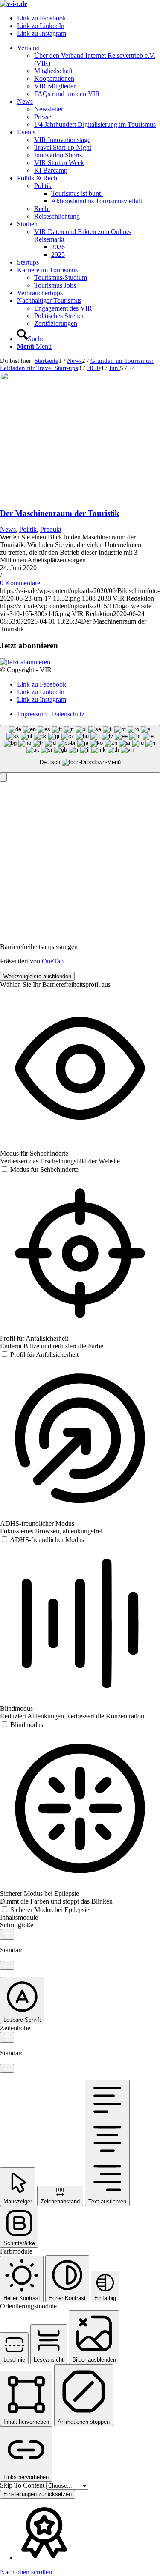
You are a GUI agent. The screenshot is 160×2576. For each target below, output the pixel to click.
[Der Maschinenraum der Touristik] (80, 378)
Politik (28, 529)
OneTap (53, 961)
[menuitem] (89, 71)
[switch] (39, 1170)
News (8, 529)
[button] (3, 777)
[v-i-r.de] (14, 4)
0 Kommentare (20, 583)
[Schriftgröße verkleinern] (7, 1965)
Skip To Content (23, 2485)
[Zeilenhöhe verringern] (7, 2068)
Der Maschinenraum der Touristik (60, 513)
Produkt (51, 529)
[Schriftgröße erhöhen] (7, 1934)
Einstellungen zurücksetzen (38, 2494)
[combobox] (80, 749)
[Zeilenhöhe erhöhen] (7, 2037)
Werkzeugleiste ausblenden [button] (37, 976)
